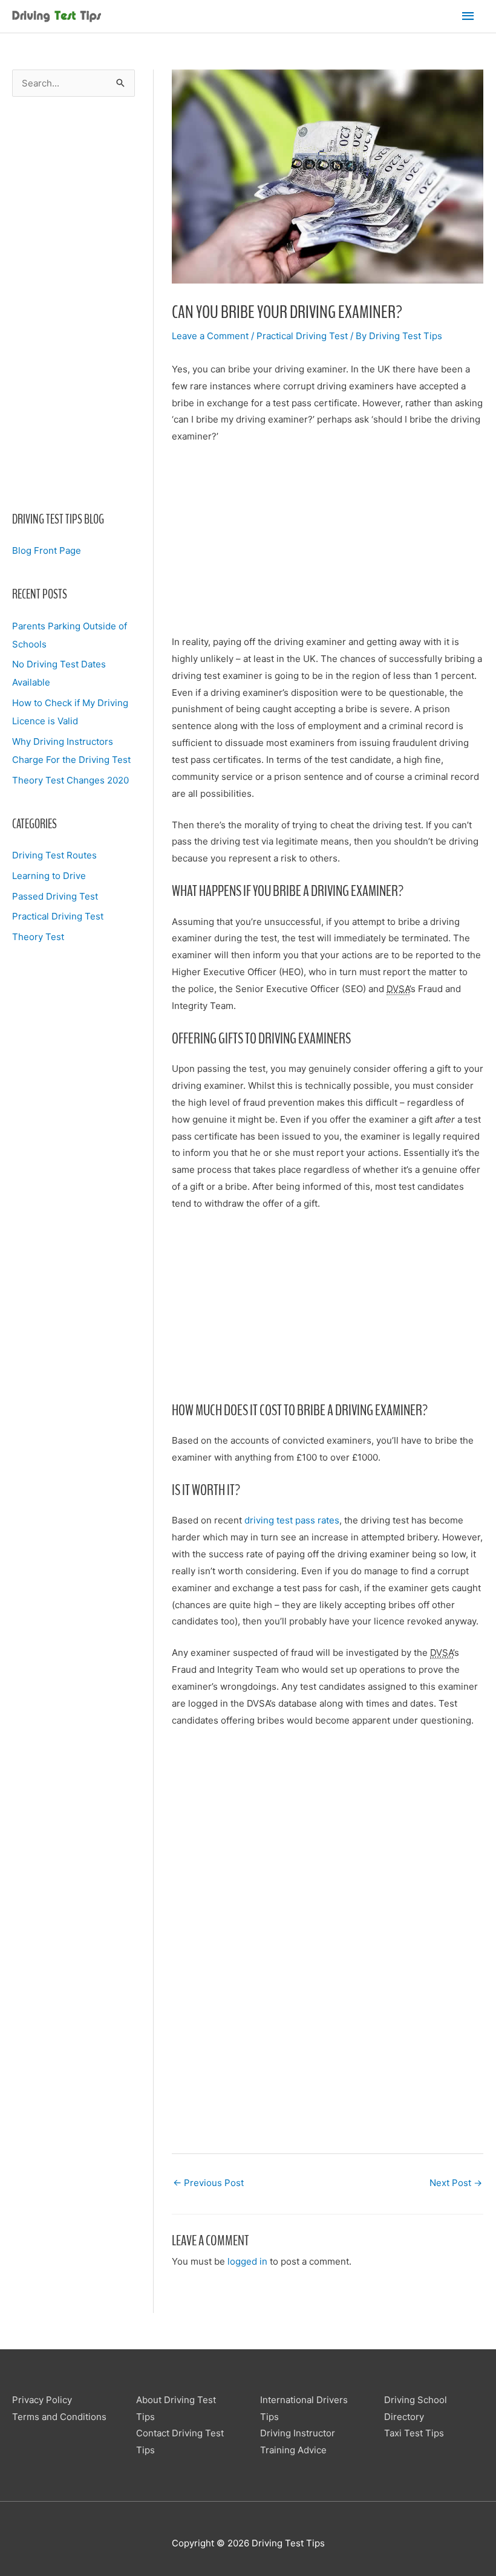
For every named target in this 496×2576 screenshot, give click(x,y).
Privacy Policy (42, 2400)
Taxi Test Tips (414, 2433)
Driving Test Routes (54, 855)
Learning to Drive (49, 876)
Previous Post (208, 2183)
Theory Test (38, 937)
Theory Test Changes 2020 (70, 780)
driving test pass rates (292, 1520)
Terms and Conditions (59, 2417)
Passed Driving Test (55, 896)
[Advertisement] (73, 303)
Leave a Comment (210, 336)
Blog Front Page (47, 550)
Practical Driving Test (58, 916)
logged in (247, 2261)
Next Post (456, 2183)
